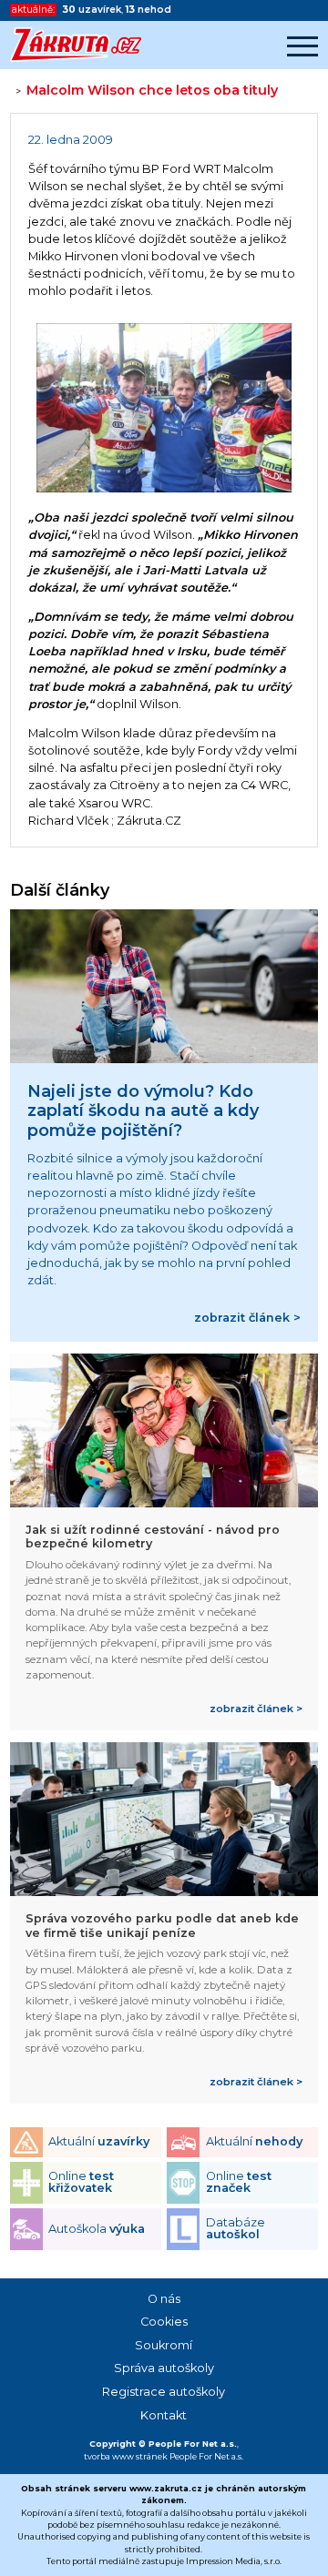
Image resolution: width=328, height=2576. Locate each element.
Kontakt (164, 2415)
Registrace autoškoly (164, 2392)
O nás (164, 2299)
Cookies (164, 2322)
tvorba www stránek (126, 2456)
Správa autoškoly (164, 2368)
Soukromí (164, 2345)
